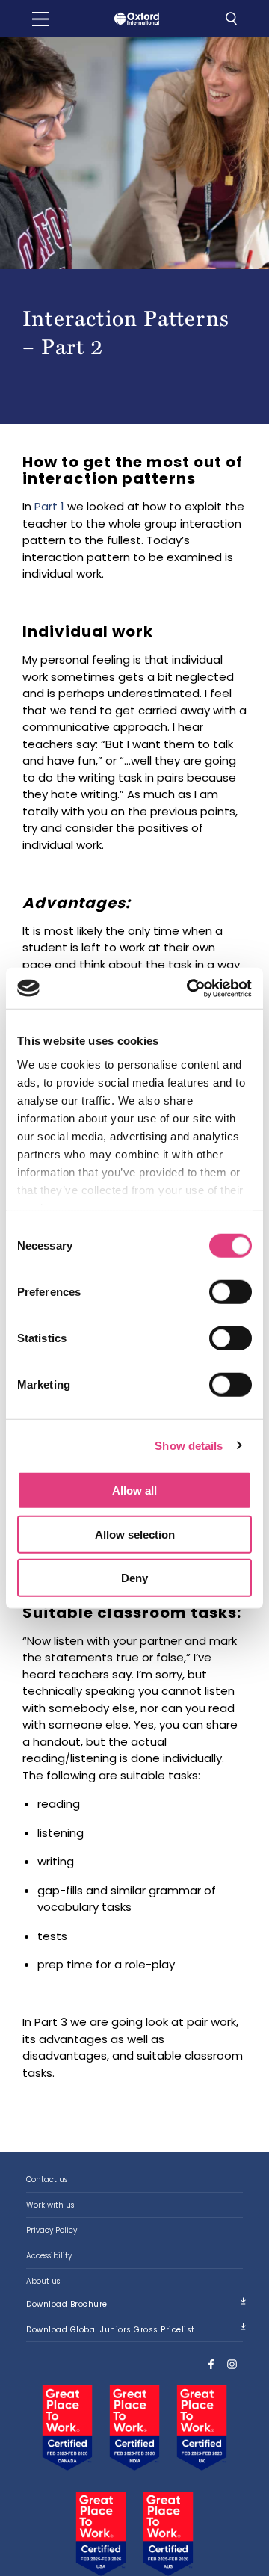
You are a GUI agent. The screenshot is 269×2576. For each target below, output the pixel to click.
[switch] (231, 1292)
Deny (134, 1578)
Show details (189, 1445)
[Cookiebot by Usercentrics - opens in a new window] (190, 988)
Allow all (134, 1491)
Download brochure (67, 2304)
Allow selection (135, 1534)
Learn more (134, 2180)
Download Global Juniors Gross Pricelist (111, 2330)
